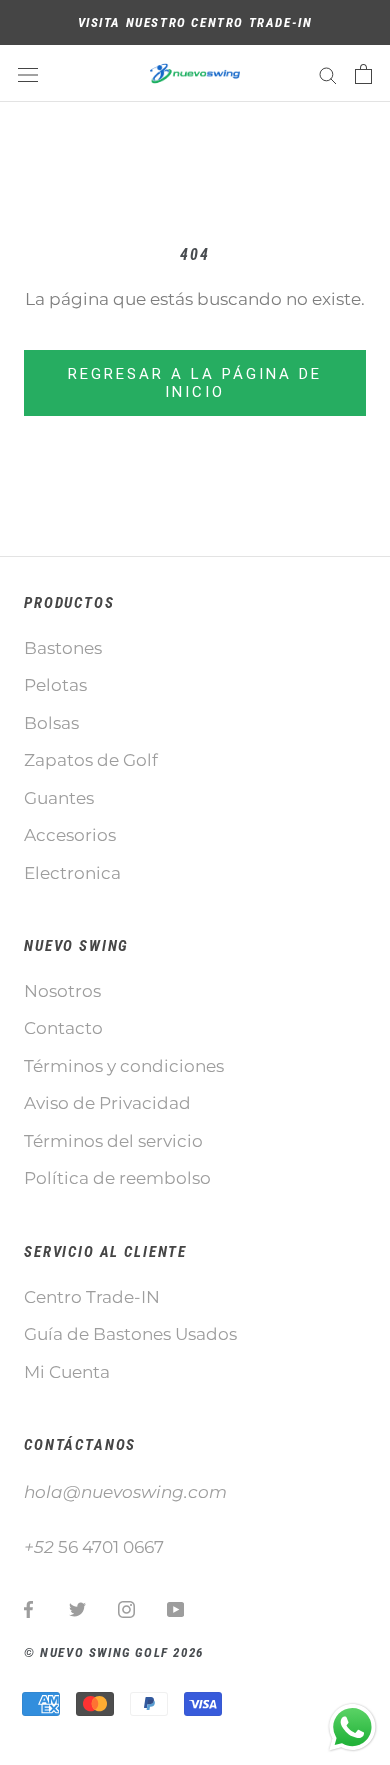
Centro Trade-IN (92, 1297)
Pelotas (55, 685)
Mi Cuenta (67, 1372)
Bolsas (51, 723)
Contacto (63, 1028)
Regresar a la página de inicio (195, 383)
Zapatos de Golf (91, 760)
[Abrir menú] (28, 73)
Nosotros (62, 991)
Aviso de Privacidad (107, 1103)
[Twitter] (77, 1608)
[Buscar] (328, 74)
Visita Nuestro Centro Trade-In (195, 22)
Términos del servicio (113, 1141)
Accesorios (70, 835)
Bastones (63, 648)
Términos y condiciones (124, 1066)
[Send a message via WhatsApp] (352, 1727)
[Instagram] (126, 1608)
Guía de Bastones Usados (130, 1334)
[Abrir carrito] (363, 74)
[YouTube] (175, 1608)
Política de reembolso (117, 1178)
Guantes (59, 798)
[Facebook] (28, 1608)
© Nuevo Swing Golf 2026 (114, 1652)
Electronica (72, 873)
